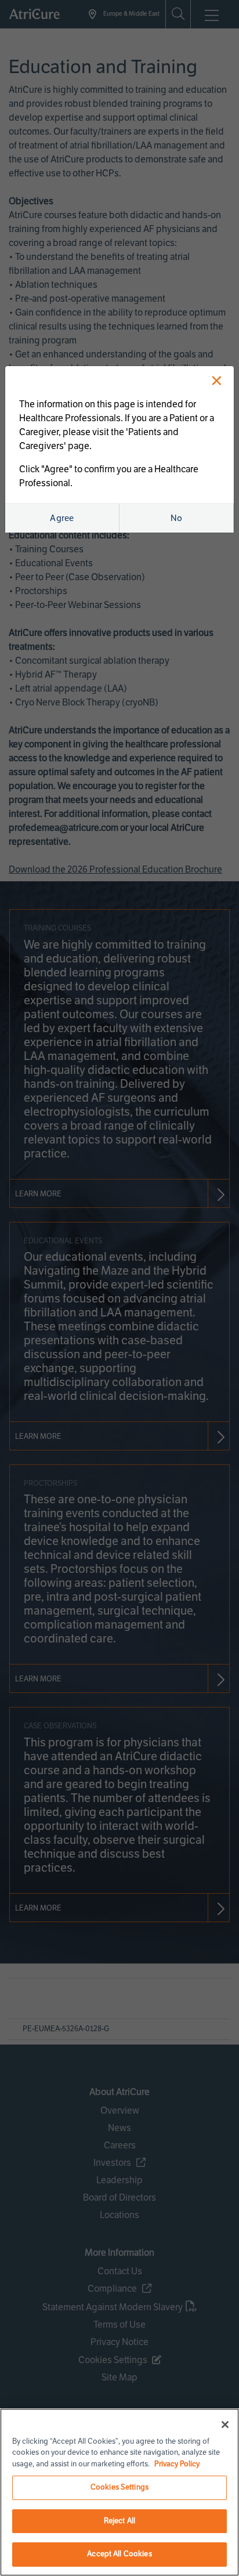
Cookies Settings (119, 2487)
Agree (62, 518)
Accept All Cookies (119, 2554)
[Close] (225, 2425)
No (177, 518)
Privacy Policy (177, 2464)
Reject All (119, 2521)
